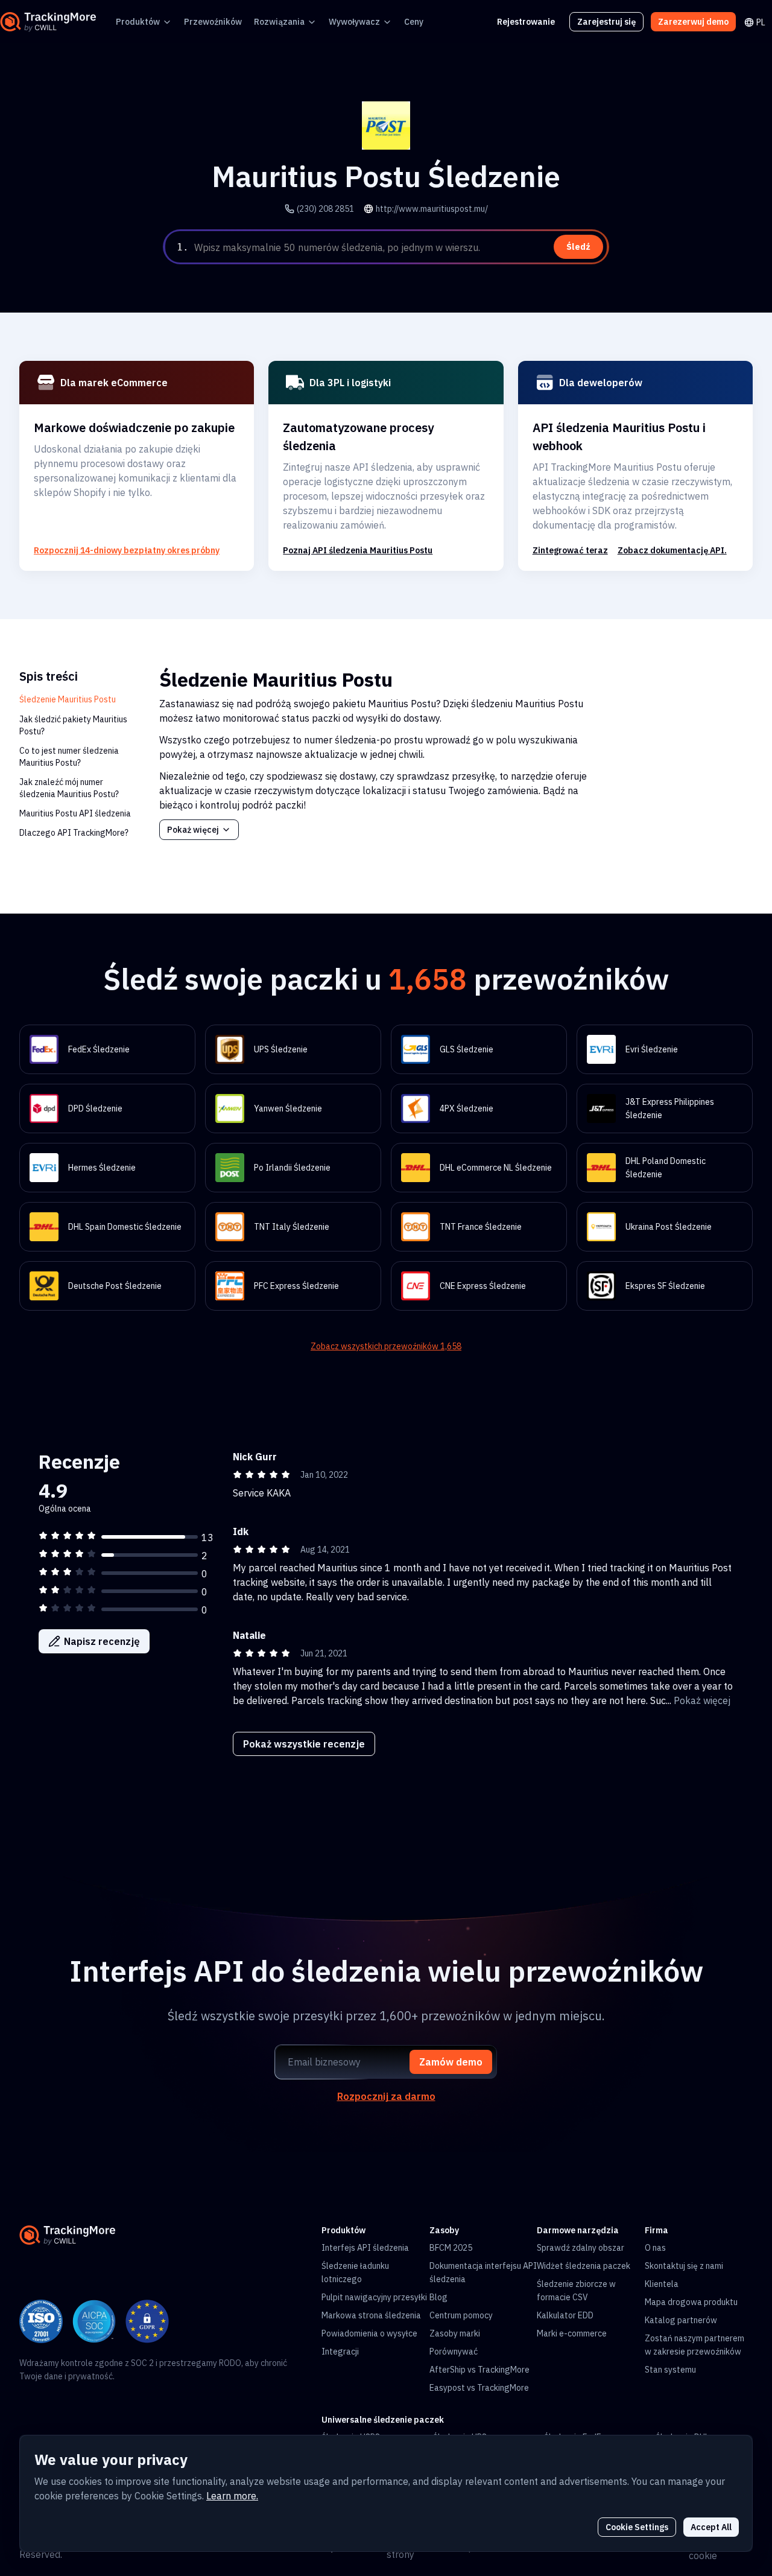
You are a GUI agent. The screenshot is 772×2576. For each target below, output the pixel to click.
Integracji (340, 2352)
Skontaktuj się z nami (684, 2266)
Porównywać (454, 2352)
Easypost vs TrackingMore (479, 2388)
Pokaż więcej (193, 830)
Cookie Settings (637, 2527)
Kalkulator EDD (565, 2315)
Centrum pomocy (461, 2315)
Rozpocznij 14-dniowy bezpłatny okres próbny (127, 550)
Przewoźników (213, 22)
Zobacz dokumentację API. (672, 550)
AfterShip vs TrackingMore (479, 2370)
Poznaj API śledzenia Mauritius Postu (358, 550)
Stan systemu (670, 2370)
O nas (655, 2248)
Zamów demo (451, 2062)
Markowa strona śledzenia (371, 2315)
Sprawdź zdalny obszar (581, 2248)
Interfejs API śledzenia (365, 2248)
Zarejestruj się (606, 22)
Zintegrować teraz (570, 550)
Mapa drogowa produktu (691, 2302)
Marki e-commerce (572, 2333)
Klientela (662, 2284)
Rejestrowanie (526, 22)
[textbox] (399, 247)
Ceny (414, 22)
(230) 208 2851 (325, 209)
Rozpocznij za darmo (386, 2096)
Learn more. (232, 2496)
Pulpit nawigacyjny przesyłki (374, 2297)
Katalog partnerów (681, 2320)
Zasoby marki (455, 2333)
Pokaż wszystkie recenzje (304, 1744)
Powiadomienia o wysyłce (369, 2333)
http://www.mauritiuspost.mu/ (432, 209)
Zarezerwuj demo (693, 22)
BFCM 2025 (451, 2248)
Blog (438, 2297)
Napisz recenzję (102, 1641)
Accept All (711, 2527)
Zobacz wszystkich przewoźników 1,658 (386, 1346)
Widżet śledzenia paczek (584, 2266)
